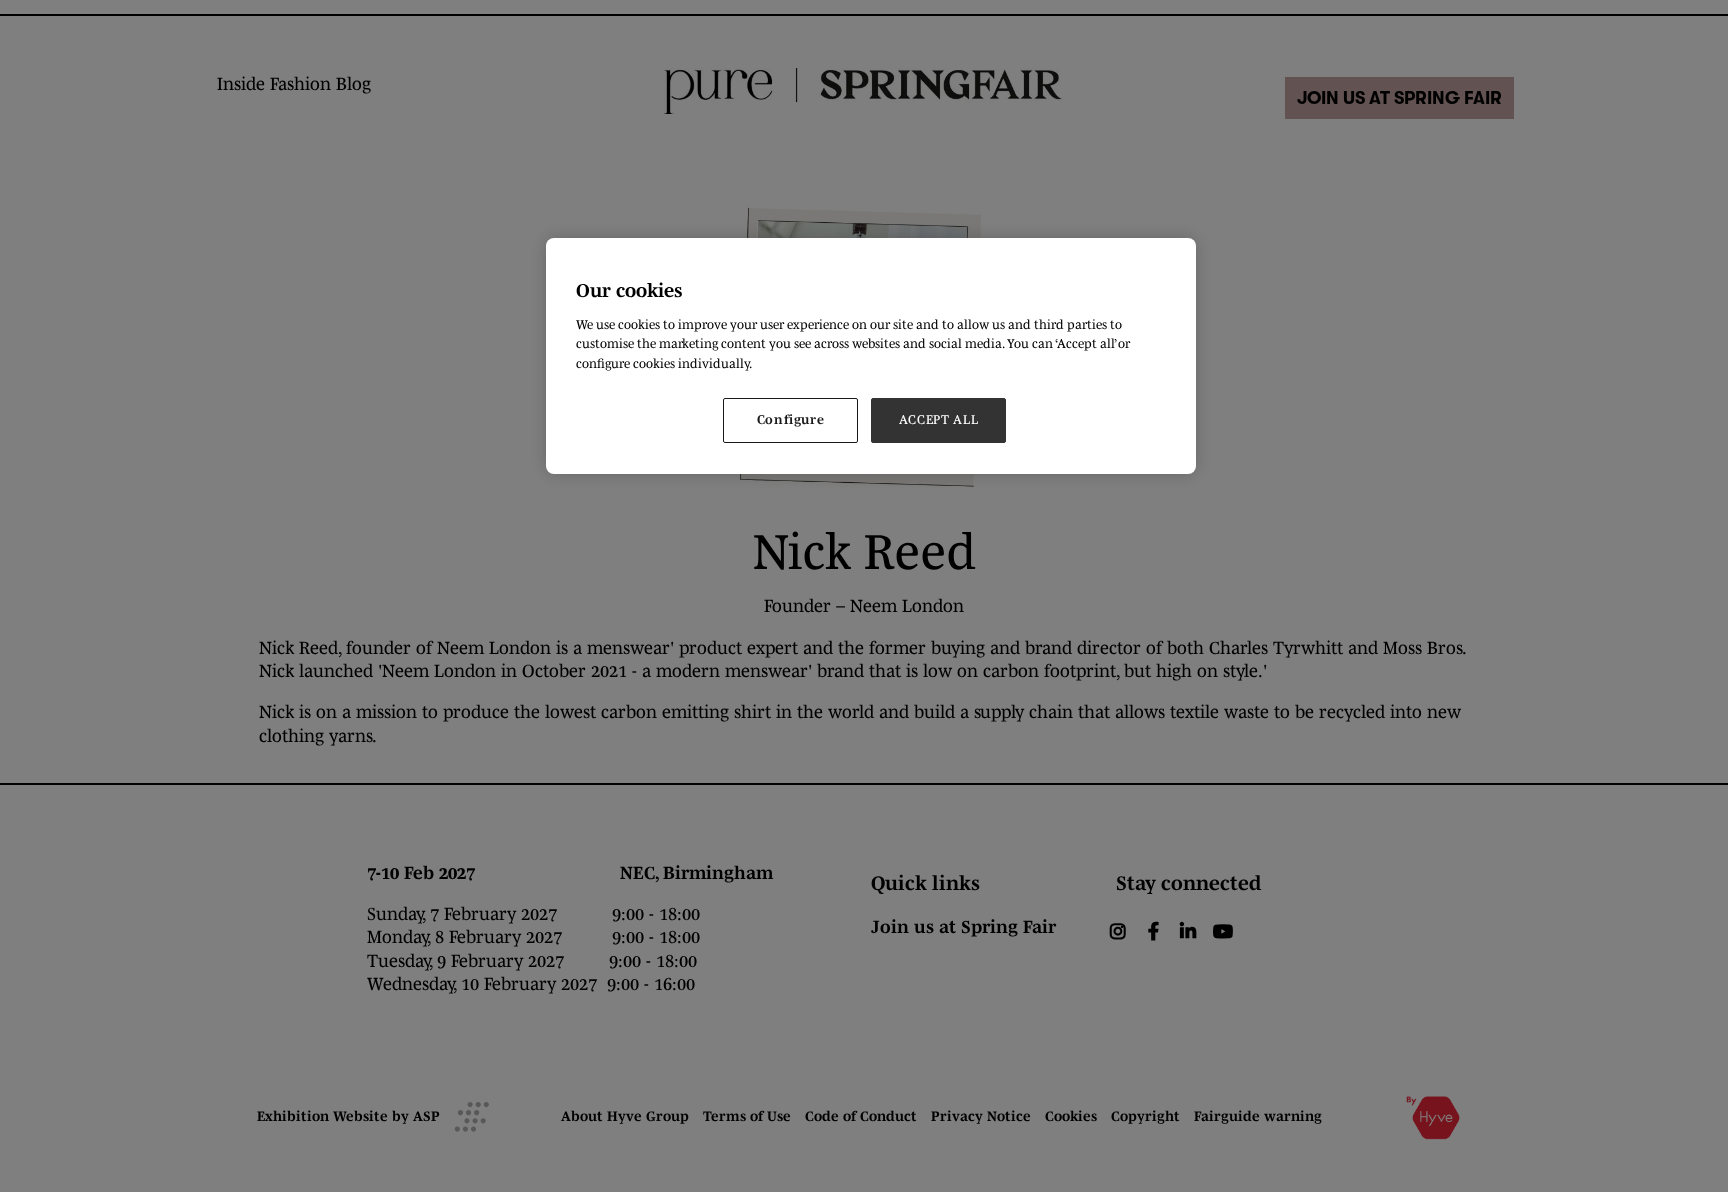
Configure (791, 419)
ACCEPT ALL (939, 419)
